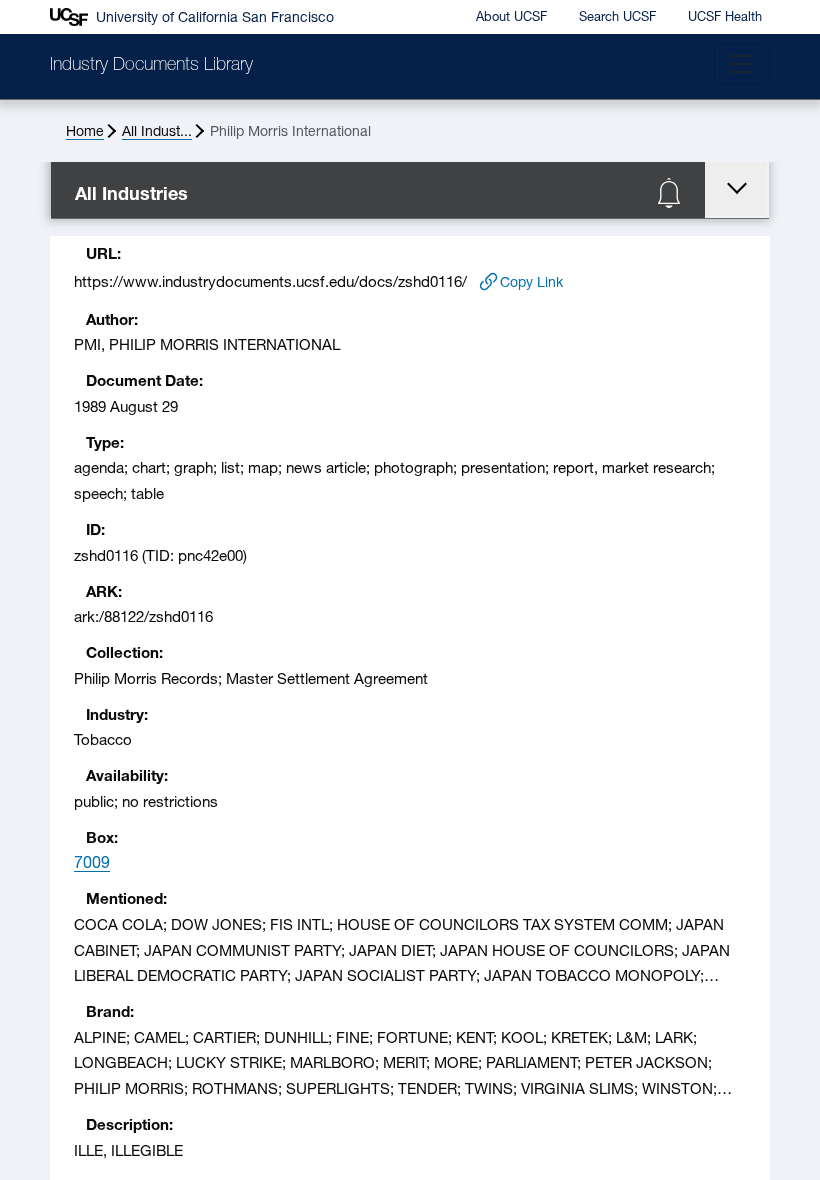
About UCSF (511, 17)
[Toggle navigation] (742, 64)
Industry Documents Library (151, 66)
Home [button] (85, 132)
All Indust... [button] (157, 132)
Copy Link (531, 283)
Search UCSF (617, 17)
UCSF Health (725, 17)
